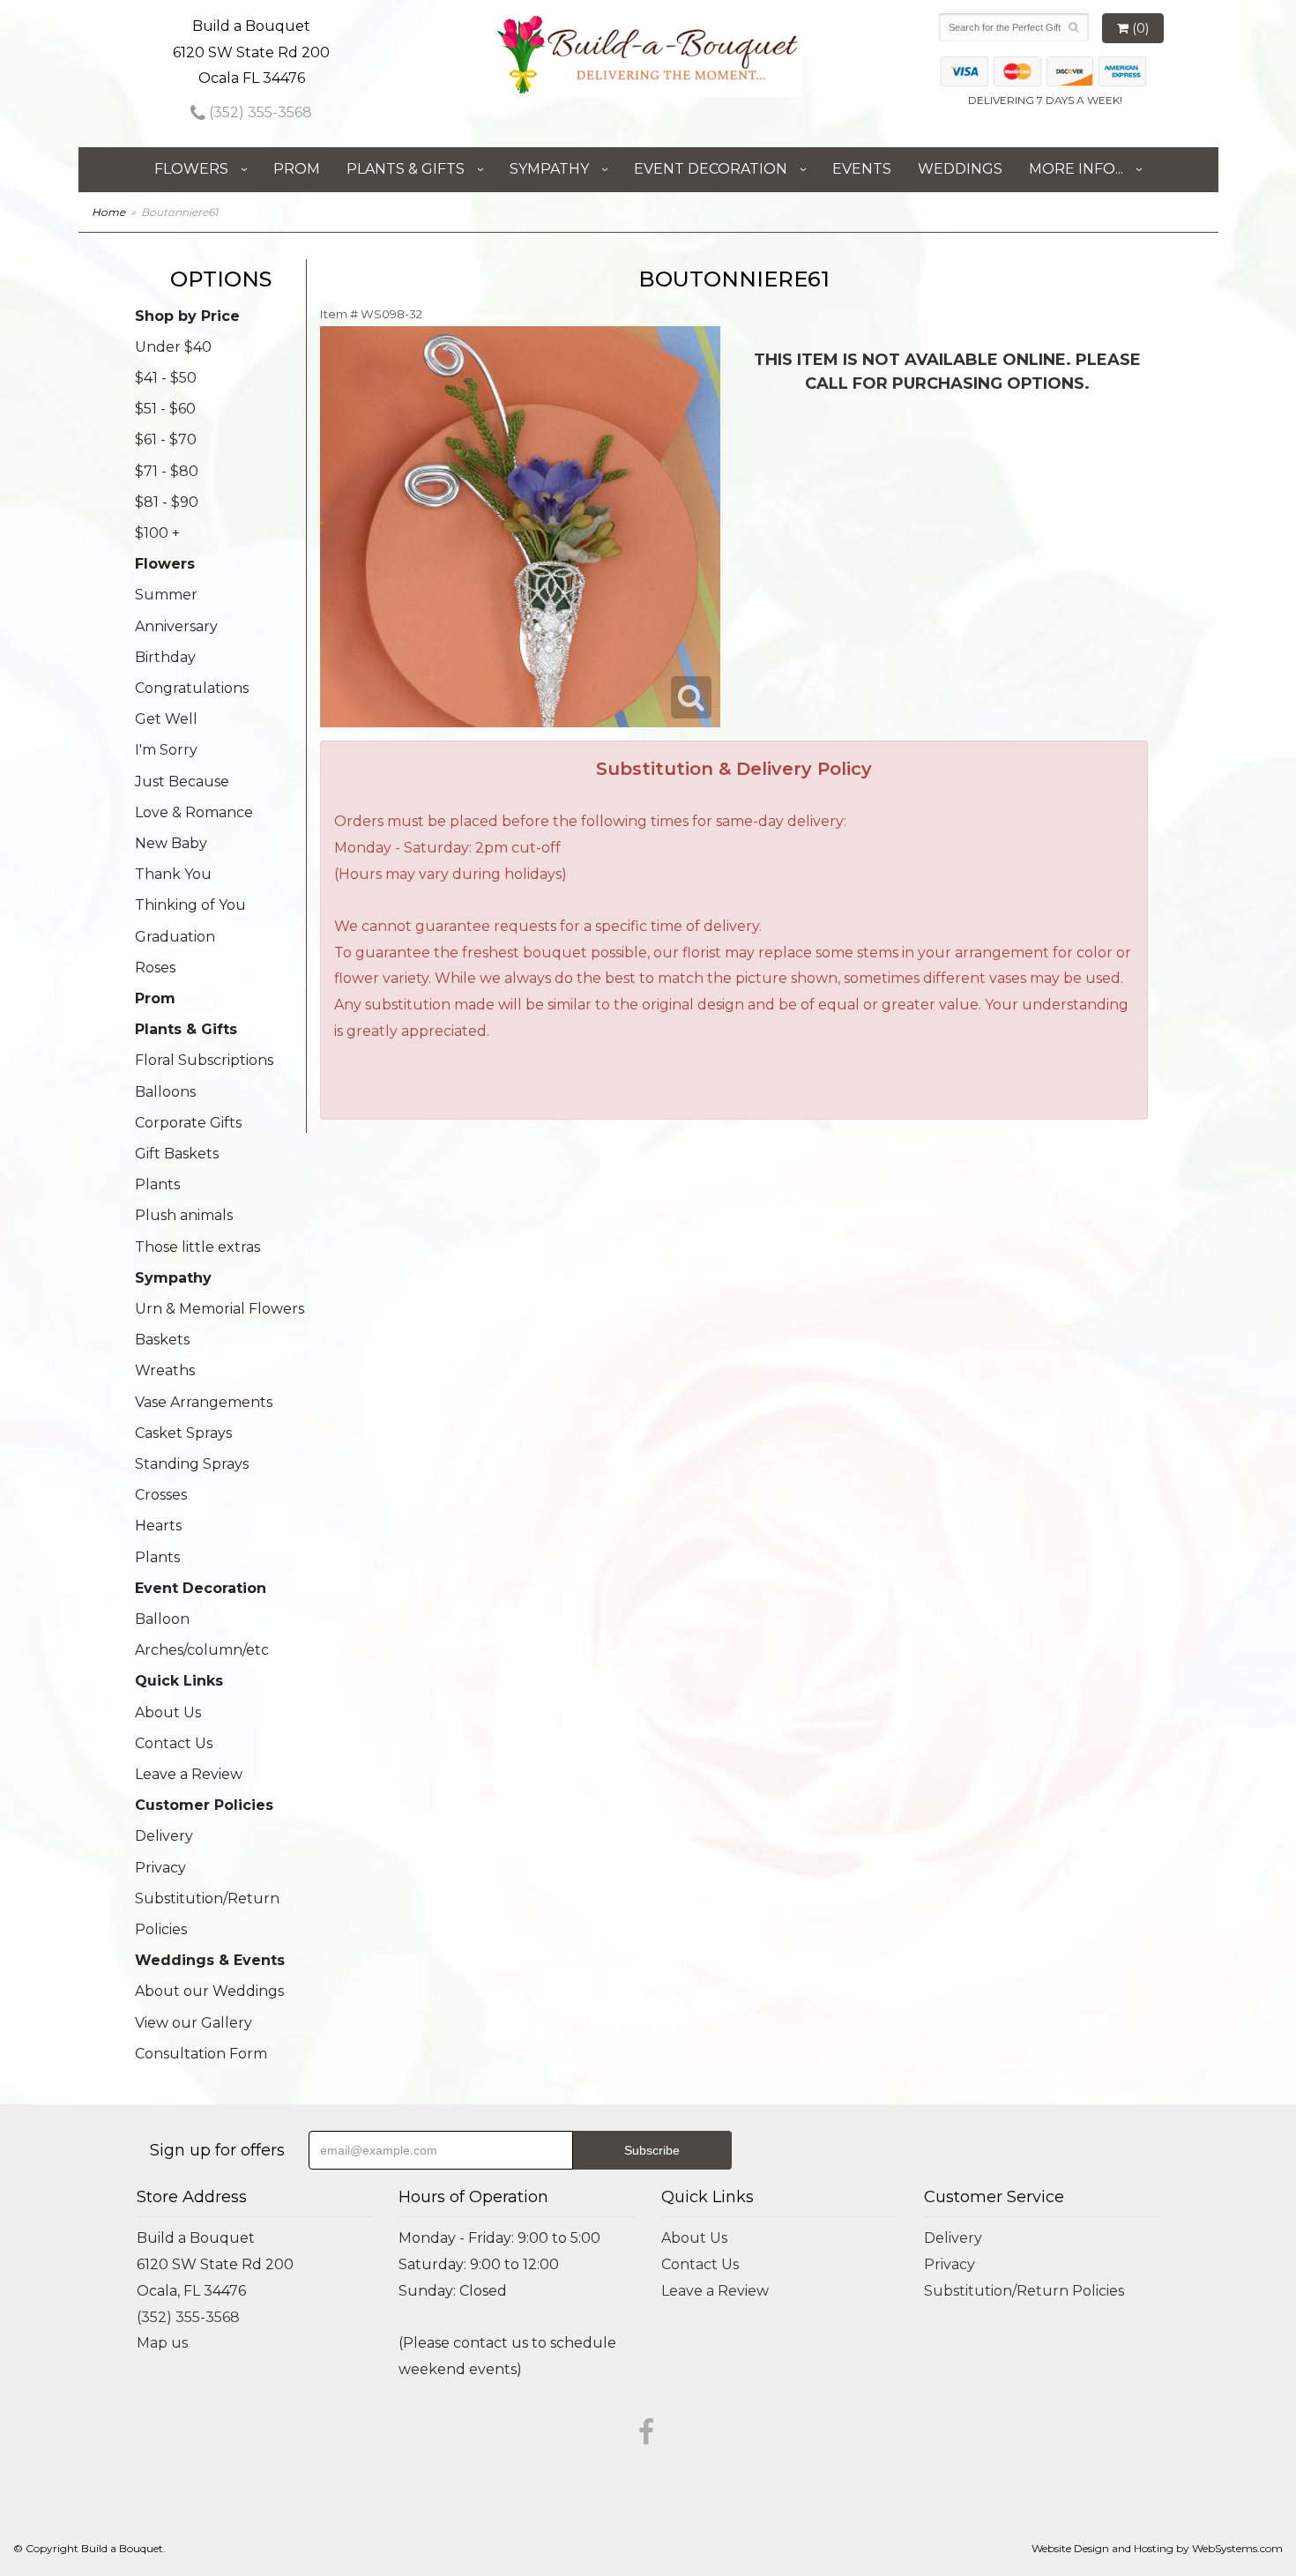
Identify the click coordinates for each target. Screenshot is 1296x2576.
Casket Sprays (183, 1433)
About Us (168, 1712)
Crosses (161, 1495)
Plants (157, 1184)
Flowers (191, 169)
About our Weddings (209, 1991)
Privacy (160, 1868)
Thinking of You (190, 905)
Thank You (173, 874)
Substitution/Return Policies (207, 1914)
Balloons (165, 1092)
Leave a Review (189, 1774)
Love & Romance (194, 812)
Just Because (182, 782)
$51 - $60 (165, 409)
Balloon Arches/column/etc (202, 1634)
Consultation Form (201, 2054)
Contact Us (174, 1743)
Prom (297, 169)
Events (862, 169)
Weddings (960, 169)
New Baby (171, 843)
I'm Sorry (166, 750)
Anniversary (176, 626)
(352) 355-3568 (259, 112)
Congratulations (192, 688)
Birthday (165, 657)
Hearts (158, 1526)
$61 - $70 (166, 439)
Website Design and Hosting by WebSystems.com (1157, 2548)
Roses (155, 968)
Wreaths (165, 1370)
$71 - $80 (167, 471)
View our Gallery (194, 2023)
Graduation (175, 937)
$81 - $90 (167, 502)
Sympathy (549, 169)
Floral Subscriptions (204, 1060)
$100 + (157, 533)
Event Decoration (711, 169)
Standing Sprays (192, 1464)
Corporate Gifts (188, 1123)
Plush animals (184, 1215)
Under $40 (173, 347)
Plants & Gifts (406, 169)
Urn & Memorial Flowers (220, 1309)
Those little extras (197, 1247)
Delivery (164, 1836)
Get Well (166, 719)
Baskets (162, 1340)
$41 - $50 (166, 378)
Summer (166, 595)
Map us (162, 2343)
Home (108, 212)
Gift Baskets (177, 1154)
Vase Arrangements (204, 1402)
